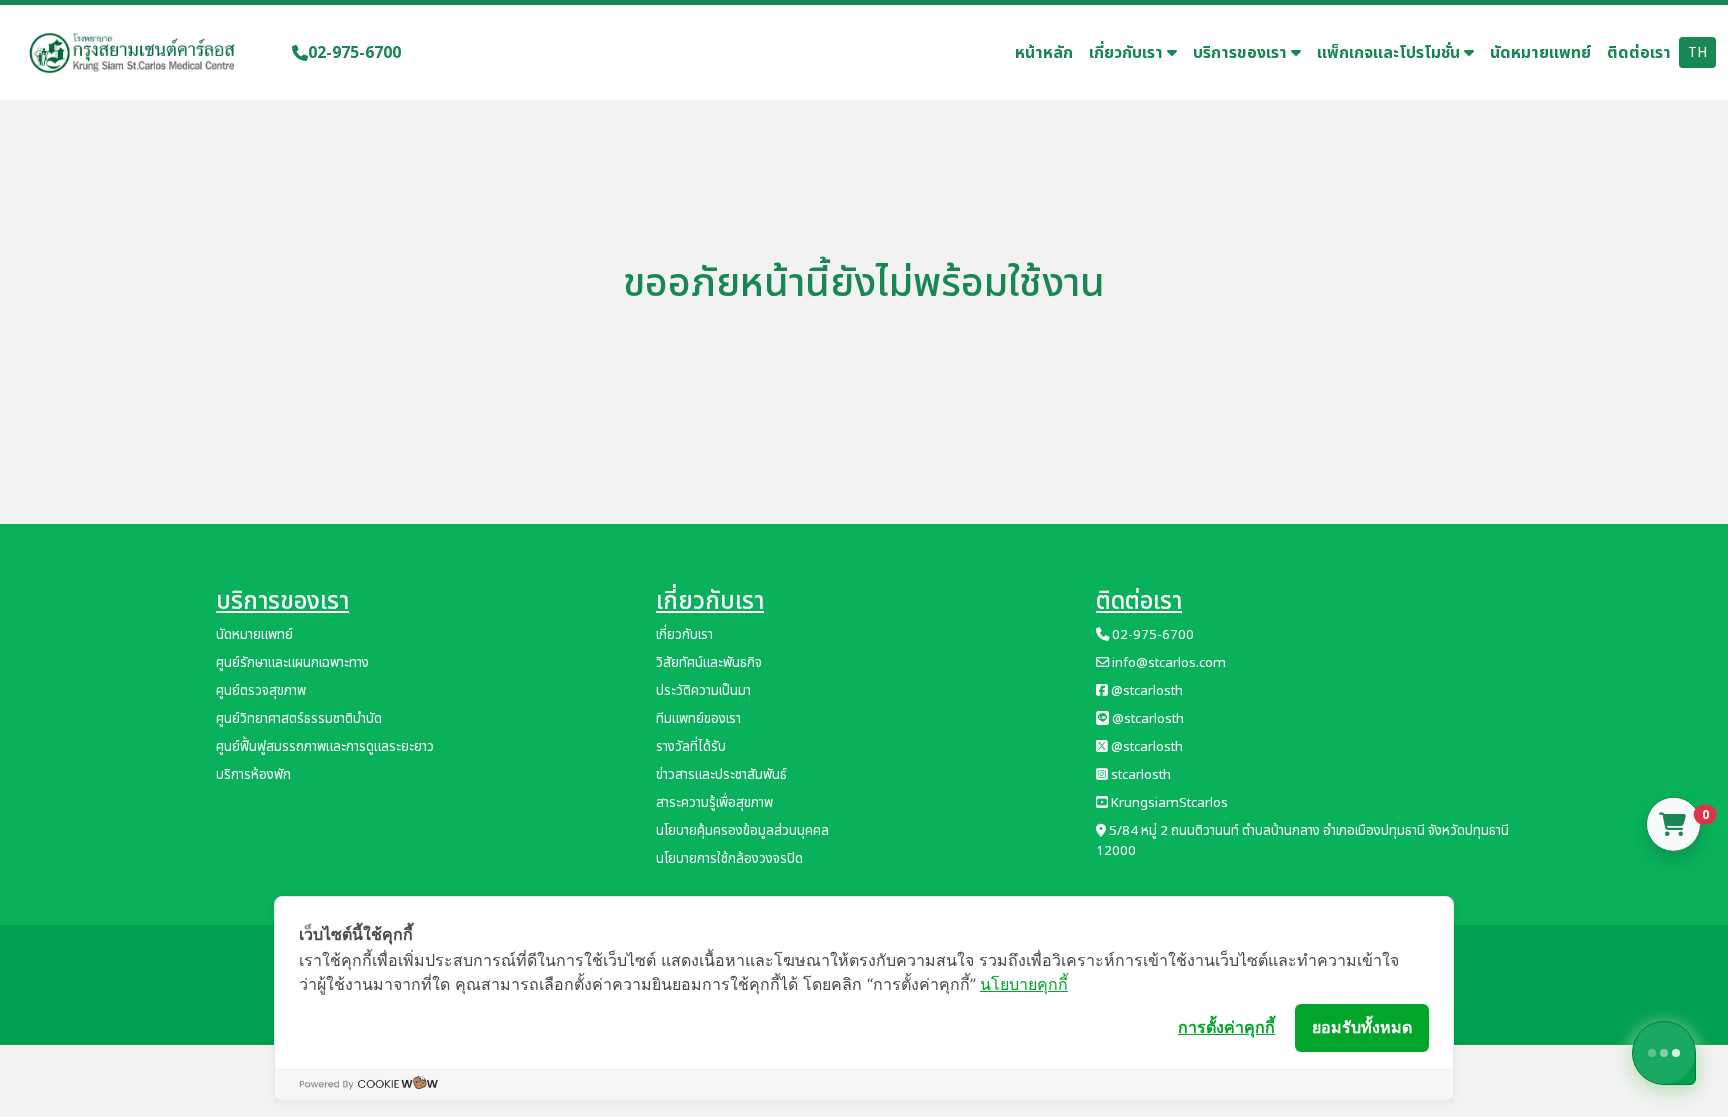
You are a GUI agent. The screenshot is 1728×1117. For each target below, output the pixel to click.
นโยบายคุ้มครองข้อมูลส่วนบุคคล (742, 831)
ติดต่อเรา (1639, 53)
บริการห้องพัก (253, 775)
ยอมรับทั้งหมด (1362, 1027)
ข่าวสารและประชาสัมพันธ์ (721, 775)
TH (1697, 52)
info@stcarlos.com (1167, 663)
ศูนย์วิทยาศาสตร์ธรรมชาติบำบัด (299, 719)
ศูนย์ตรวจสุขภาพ (261, 691)
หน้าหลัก (1044, 53)
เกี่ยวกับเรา (1128, 53)
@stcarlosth (1145, 691)
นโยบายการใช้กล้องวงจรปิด (729, 859)
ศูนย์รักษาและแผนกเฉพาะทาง (292, 663)
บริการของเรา (1242, 53)
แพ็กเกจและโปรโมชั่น (1390, 53)
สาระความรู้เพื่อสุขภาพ (714, 803)
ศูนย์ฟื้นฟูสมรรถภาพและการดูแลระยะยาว (325, 747)
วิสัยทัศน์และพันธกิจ (709, 663)
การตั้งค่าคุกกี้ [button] (1226, 1027)
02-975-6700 (354, 53)
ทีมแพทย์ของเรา (698, 719)
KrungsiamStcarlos (1168, 803)
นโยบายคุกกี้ (1024, 984)
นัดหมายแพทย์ (1540, 53)
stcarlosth (1139, 775)
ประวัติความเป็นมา (703, 691)
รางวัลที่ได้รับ (691, 747)
